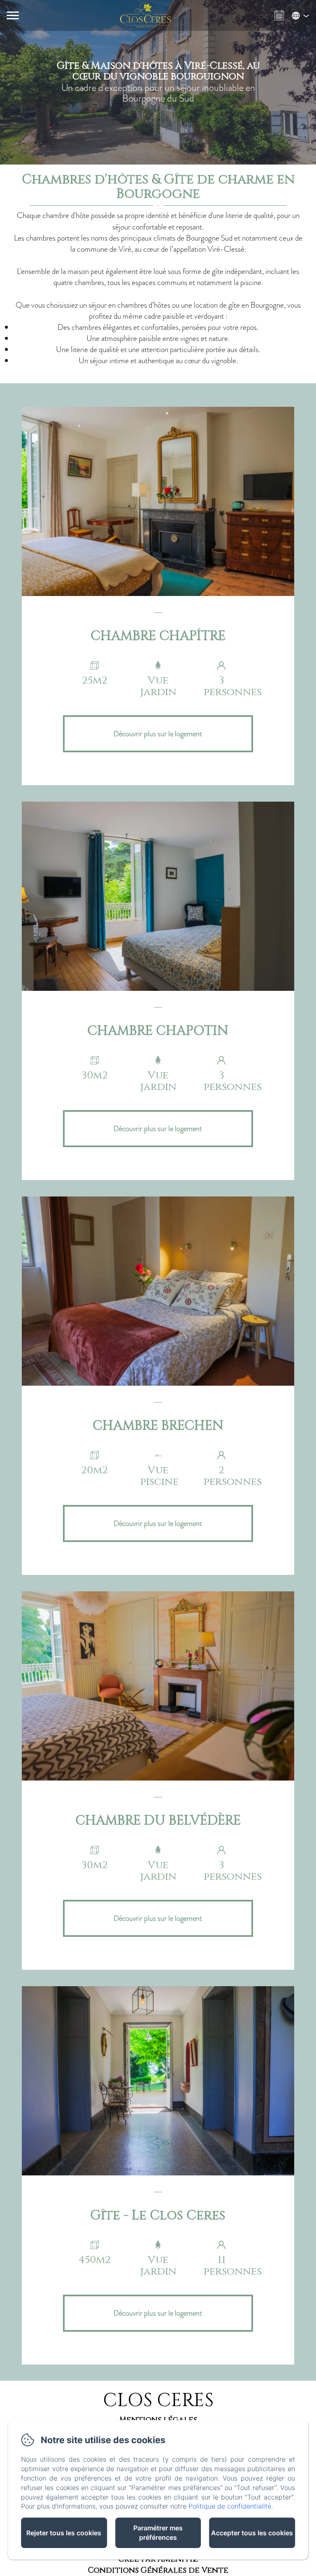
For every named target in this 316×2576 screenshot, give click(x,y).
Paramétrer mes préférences (158, 2533)
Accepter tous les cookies (252, 2533)
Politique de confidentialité (230, 2506)
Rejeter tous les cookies (64, 2533)
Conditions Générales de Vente (158, 2570)
